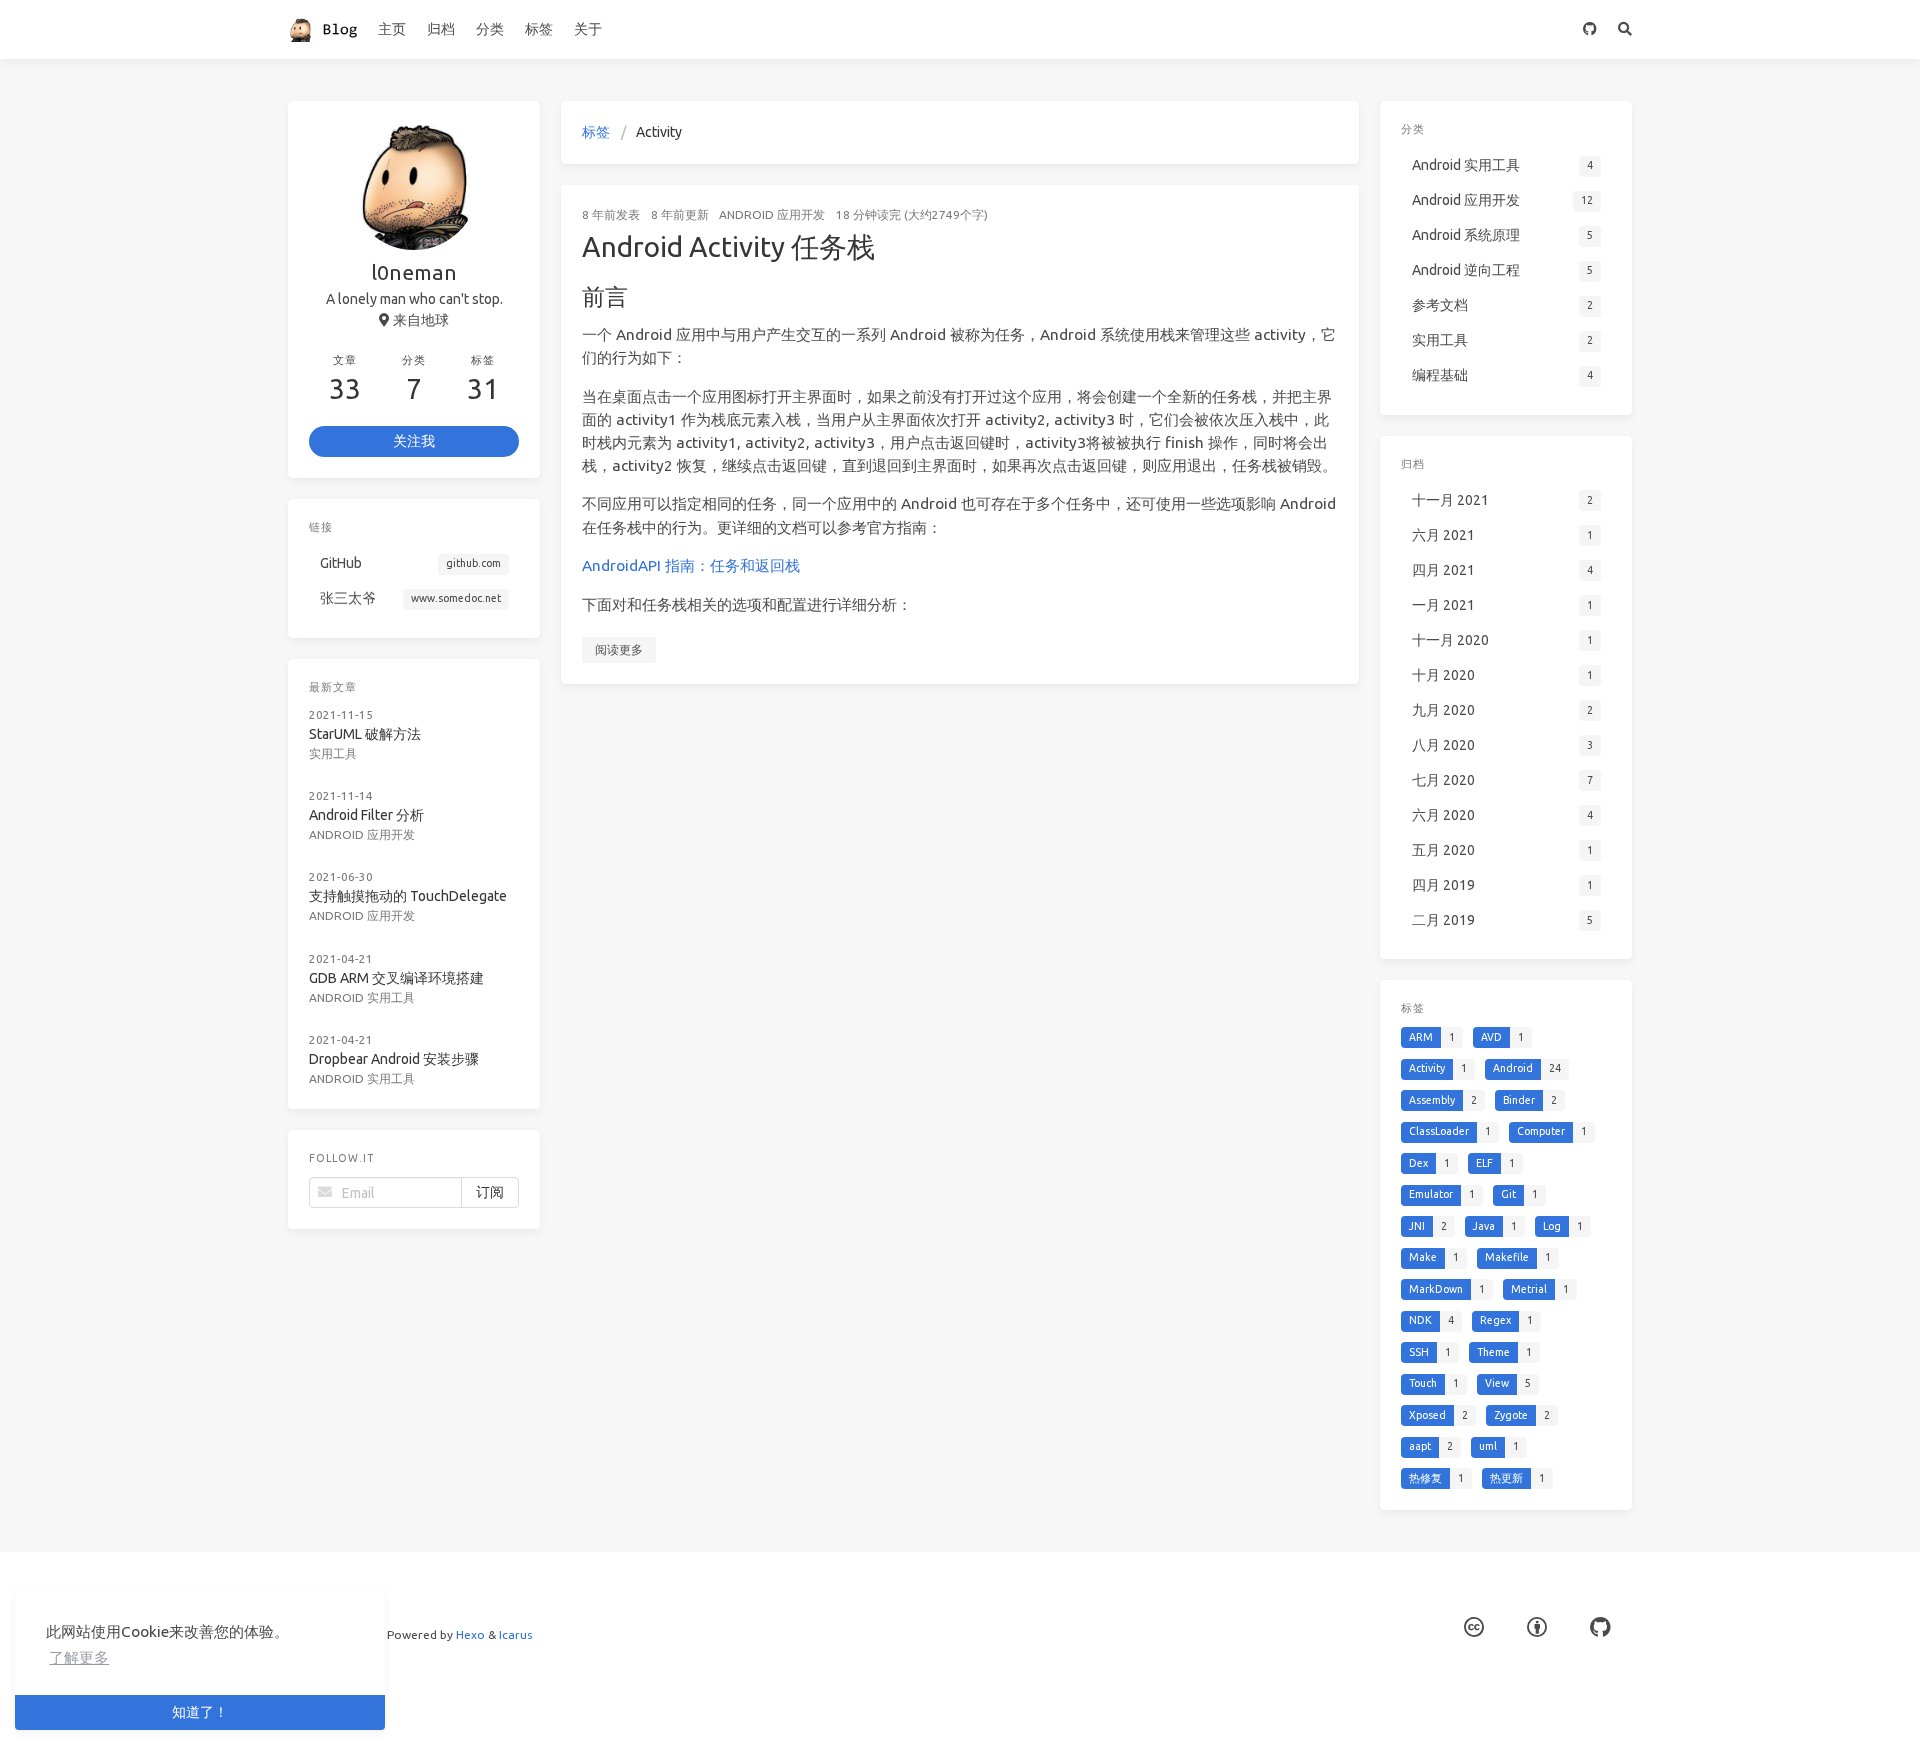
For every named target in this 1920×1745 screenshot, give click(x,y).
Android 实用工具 (362, 997)
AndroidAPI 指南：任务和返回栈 (691, 565)
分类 (490, 29)
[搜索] (1625, 29)
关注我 (414, 441)
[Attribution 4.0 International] (1537, 1627)
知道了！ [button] (200, 1712)
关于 (588, 29)
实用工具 (333, 753)
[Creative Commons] (1474, 1627)
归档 (441, 29)
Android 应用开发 (772, 214)
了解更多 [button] (79, 1657)
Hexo (470, 1634)
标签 (539, 29)
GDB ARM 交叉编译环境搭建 (396, 978)
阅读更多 (619, 649)
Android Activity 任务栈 (728, 246)
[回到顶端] (1412, 1705)
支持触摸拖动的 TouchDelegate (408, 896)
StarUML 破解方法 (365, 734)
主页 (392, 29)
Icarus (515, 1634)
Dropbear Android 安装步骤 (394, 1059)
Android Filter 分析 (366, 815)
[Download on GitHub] (1590, 29)
